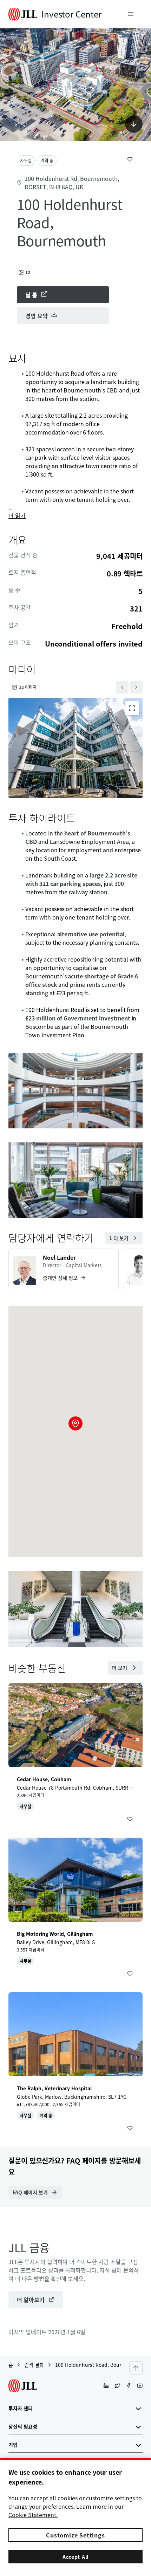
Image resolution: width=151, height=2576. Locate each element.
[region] (75, 2517)
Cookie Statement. (33, 2515)
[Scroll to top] (136, 2368)
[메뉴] (131, 14)
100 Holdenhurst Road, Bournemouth (99, 2365)
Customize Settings (75, 2535)
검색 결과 (34, 2365)
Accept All (75, 2557)
